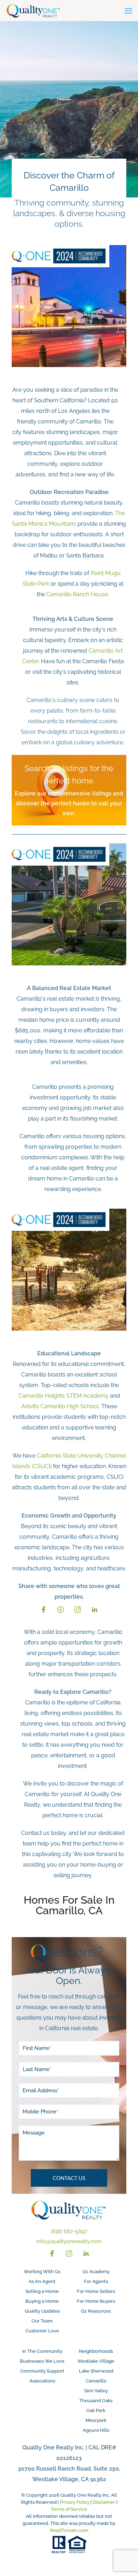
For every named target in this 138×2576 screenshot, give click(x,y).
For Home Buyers (96, 2301)
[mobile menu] (128, 11)
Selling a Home (42, 2291)
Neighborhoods (96, 2351)
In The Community (42, 2351)
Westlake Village (96, 2361)
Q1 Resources (96, 2311)
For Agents (96, 2281)
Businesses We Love (42, 2361)
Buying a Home (42, 2301)
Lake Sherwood (96, 2371)
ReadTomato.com (69, 2530)
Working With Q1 (42, 2272)
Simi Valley (96, 2391)
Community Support (42, 2371)
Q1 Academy (96, 2272)
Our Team (42, 2321)
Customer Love (42, 2331)
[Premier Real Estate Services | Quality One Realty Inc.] (33, 11)
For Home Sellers (96, 2291)
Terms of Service (69, 2509)
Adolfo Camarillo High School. (61, 1406)
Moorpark (96, 2420)
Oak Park (96, 2410)
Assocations (42, 2381)
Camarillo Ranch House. (78, 594)
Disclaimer (104, 2502)
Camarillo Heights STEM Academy (64, 1396)
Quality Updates (42, 2311)
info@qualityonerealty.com (69, 2241)
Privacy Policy (75, 2502)
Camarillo (96, 2381)
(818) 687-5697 (69, 2232)
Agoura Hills (96, 2430)
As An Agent (42, 2281)
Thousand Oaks (96, 2401)
